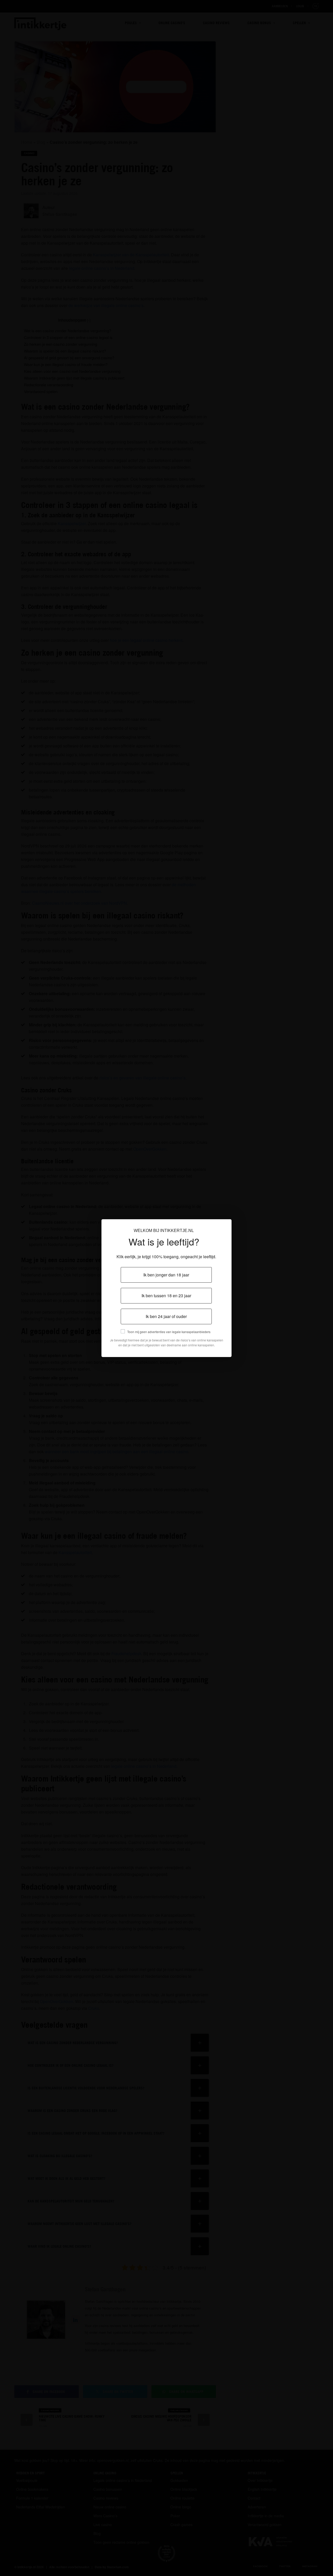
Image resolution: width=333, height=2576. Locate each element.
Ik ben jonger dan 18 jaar (166, 1275)
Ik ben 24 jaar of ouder (166, 1316)
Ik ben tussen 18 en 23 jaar (166, 1296)
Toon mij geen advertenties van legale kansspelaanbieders (169, 1332)
